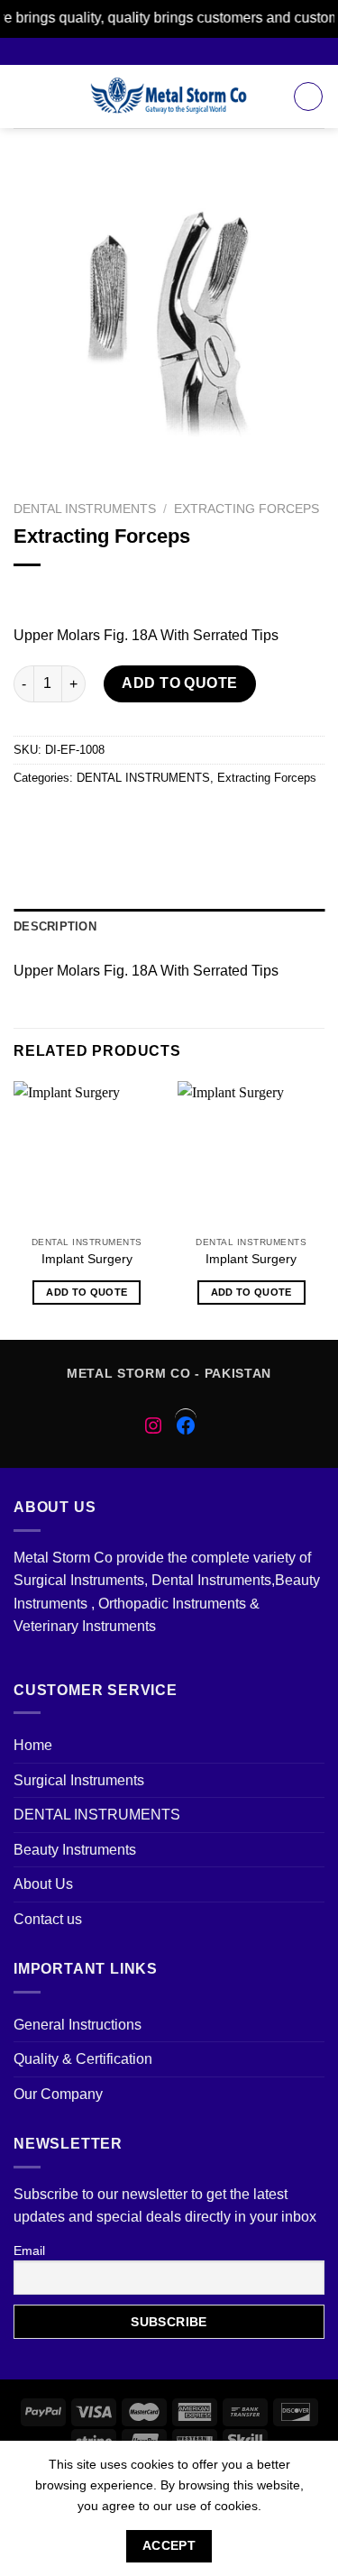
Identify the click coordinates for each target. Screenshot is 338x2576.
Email (29, 2251)
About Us (43, 1884)
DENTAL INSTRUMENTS (85, 509)
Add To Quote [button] (87, 1292)
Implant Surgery (87, 1259)
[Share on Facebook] (63, 818)
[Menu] (24, 96)
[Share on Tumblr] (257, 818)
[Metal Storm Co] (169, 96)
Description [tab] (55, 926)
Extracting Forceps (247, 509)
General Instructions (78, 2025)
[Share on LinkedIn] (225, 818)
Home (33, 1745)
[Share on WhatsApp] (30, 818)
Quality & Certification (83, 2059)
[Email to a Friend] (128, 818)
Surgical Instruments (79, 1780)
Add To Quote (180, 683)
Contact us (48, 1919)
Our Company (58, 2094)
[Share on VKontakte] (192, 818)
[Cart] (308, 96)
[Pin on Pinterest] (160, 818)
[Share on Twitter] (95, 818)
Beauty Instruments (75, 1850)
